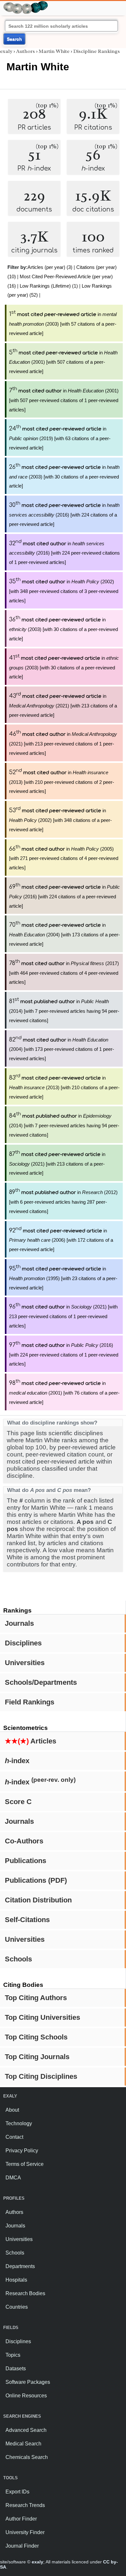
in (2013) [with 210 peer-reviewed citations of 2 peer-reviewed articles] (62, 782)
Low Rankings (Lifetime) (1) (49, 286)
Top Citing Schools (36, 2037)
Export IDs (17, 2492)
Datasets (16, 2369)
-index (17, 1761)
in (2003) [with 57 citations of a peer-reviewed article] (63, 324)
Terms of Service (25, 2164)
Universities (25, 1663)
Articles (31, 1741)
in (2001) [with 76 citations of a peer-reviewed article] (64, 1393)
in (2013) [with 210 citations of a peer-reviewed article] (64, 1087)
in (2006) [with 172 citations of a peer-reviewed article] (61, 1240)
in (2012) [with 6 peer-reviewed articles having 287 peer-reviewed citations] (63, 1202)
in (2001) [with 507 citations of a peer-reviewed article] (63, 362)
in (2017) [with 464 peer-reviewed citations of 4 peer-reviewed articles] (64, 973)
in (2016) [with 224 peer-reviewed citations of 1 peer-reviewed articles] (64, 553)
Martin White (54, 51)
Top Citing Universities (42, 2017)
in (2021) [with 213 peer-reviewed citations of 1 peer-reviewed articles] (63, 744)
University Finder (25, 2532)
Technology (19, 2123)
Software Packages (28, 2382)
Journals (19, 1623)
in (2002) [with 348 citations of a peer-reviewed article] (60, 820)
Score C (18, 1802)
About (12, 2110)
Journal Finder (22, 2546)
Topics (13, 2355)
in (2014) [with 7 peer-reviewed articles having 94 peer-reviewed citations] (64, 1011)
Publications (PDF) (36, 1880)
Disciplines (23, 1643)
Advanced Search (26, 2430)
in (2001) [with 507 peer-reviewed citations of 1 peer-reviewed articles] (64, 400)
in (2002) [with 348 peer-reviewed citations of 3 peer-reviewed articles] (64, 591)
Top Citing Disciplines (41, 2076)
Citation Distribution (38, 1900)
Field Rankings (30, 1702)
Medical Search (23, 2444)
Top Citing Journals (37, 2057)
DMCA (13, 2178)
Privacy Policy (22, 2151)
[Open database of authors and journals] (26, 4)
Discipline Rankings (97, 51)
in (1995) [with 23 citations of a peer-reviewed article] (63, 1278)
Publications (26, 1861)
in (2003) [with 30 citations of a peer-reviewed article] (64, 477)
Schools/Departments (41, 1682)
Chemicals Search (27, 2457)
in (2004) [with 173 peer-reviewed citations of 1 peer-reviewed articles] (62, 1049)
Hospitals (16, 2280)
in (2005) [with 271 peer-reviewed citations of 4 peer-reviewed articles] (64, 858)
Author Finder (21, 2519)
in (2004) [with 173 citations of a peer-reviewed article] (64, 934)
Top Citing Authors (36, 1998)
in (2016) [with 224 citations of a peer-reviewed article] (64, 515)
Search (14, 39)
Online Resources (26, 2396)
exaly (6, 51)
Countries (17, 2307)
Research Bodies (25, 2293)
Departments (20, 2266)
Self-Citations (27, 1920)
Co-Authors (24, 1841)
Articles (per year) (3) (50, 267)
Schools (18, 1959)
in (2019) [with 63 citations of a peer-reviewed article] (60, 438)
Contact (14, 2137)
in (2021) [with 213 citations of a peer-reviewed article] (63, 706)
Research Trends (25, 2505)
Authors (26, 51)
